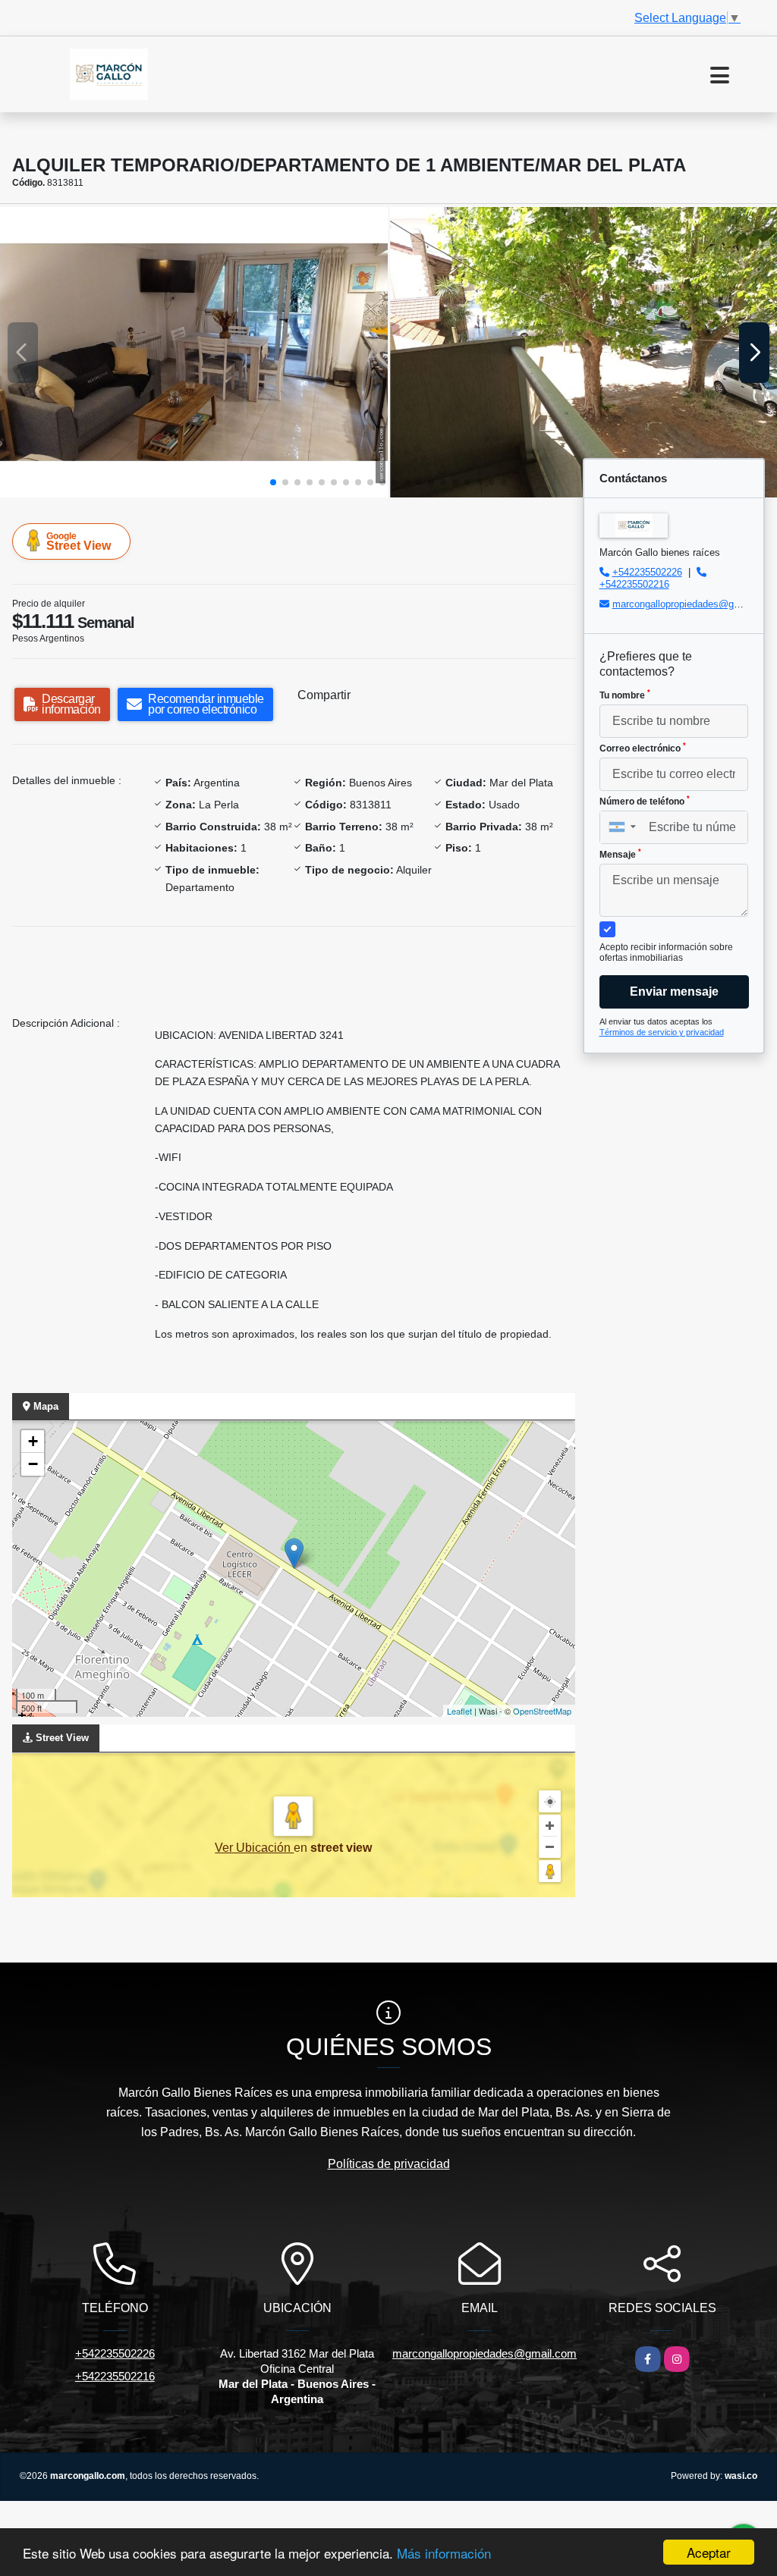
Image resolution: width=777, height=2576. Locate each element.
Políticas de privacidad (389, 2164)
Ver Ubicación (254, 1848)
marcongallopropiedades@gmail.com (693, 604)
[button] (273, 482)
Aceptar (709, 2552)
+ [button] (33, 1441)
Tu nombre (625, 695)
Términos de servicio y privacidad (662, 1032)
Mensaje (620, 854)
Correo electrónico (643, 748)
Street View (79, 541)
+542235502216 (634, 584)
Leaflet (459, 1711)
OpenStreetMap (542, 1711)
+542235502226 (647, 572)
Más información (444, 2553)
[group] (194, 352)
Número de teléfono (645, 801)
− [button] (33, 1464)
